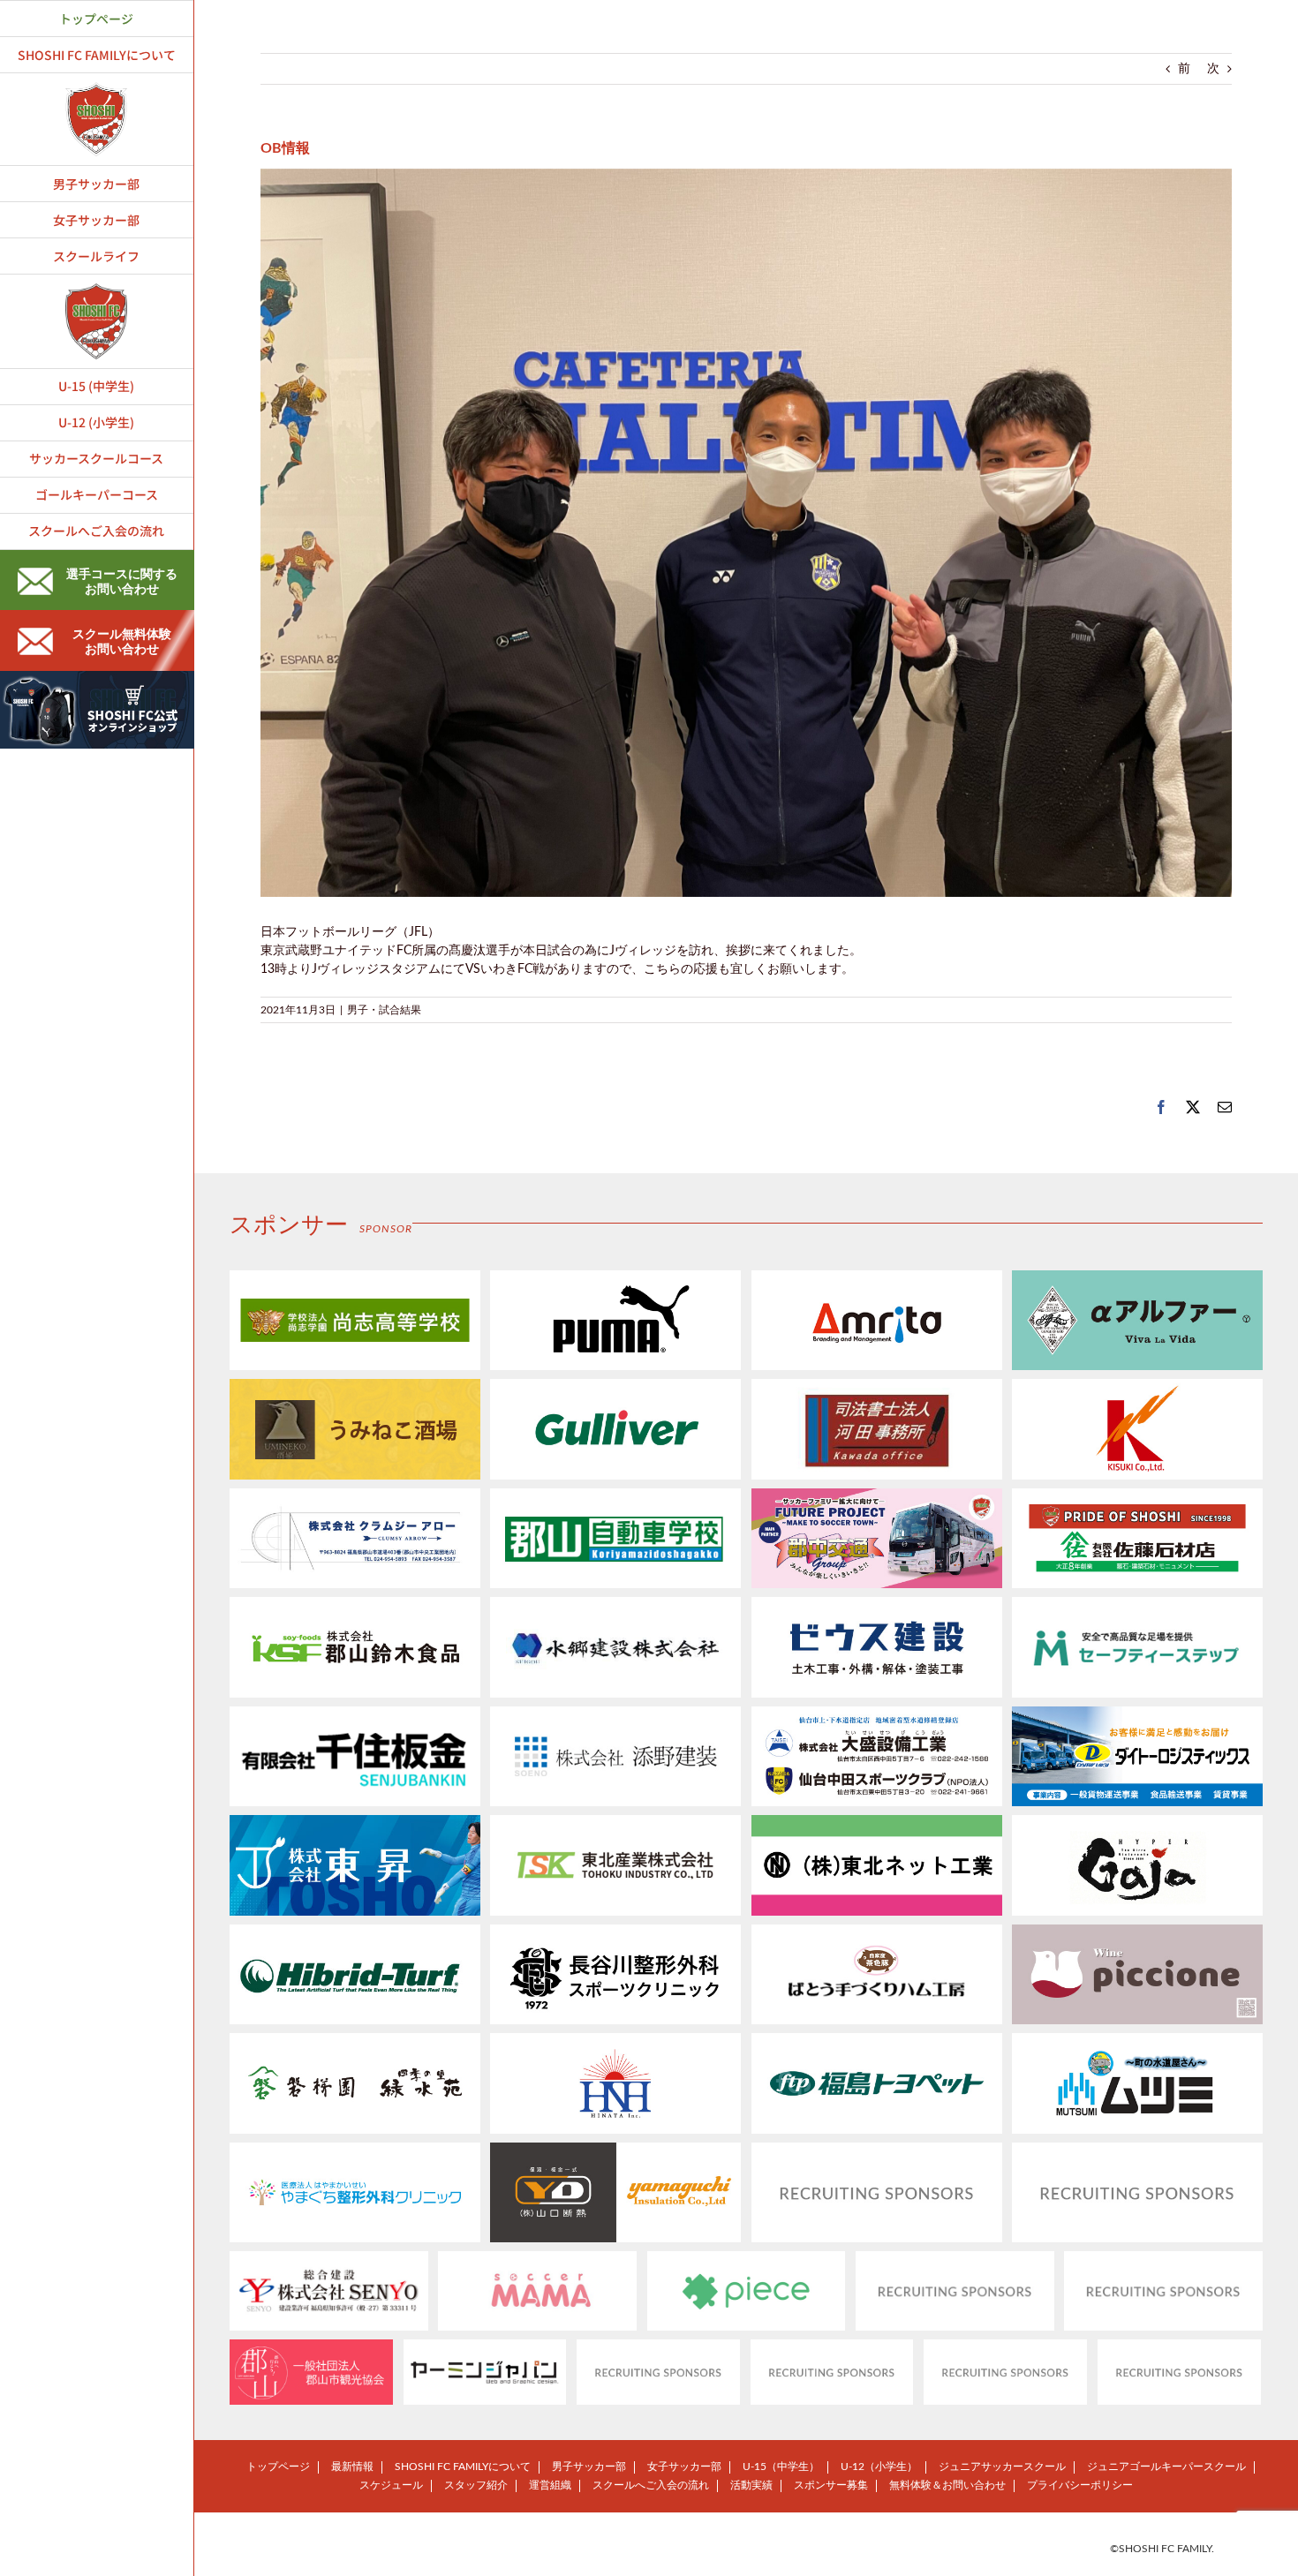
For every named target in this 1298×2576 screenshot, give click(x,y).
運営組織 (550, 2485)
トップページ (278, 2467)
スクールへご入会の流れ (651, 2485)
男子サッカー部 (589, 2467)
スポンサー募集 (831, 2485)
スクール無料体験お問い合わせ (122, 642)
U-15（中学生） (781, 2467)
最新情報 (352, 2467)
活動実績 (751, 2485)
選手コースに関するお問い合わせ (122, 582)
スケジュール (391, 2485)
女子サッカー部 (684, 2467)
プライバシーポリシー (1080, 2485)
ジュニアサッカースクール (1002, 2467)
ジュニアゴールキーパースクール (1166, 2467)
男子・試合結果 (384, 1010)
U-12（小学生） (879, 2467)
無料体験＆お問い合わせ (947, 2485)
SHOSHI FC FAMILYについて (463, 2467)
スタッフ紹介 (476, 2485)
